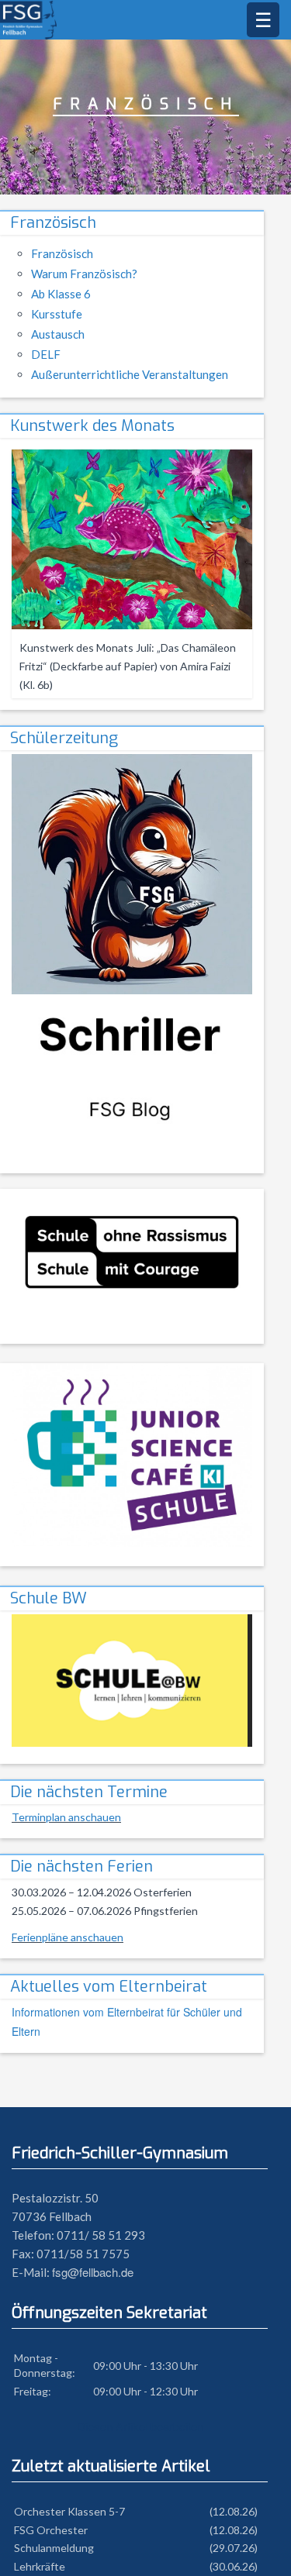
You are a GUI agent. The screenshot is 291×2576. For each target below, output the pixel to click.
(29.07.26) (234, 2548)
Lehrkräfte (40, 2566)
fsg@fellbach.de (93, 2272)
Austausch (58, 334)
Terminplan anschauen (66, 1817)
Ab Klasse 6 (61, 294)
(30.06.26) (234, 2566)
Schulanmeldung (54, 2548)
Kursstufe (57, 314)
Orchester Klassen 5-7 (69, 2511)
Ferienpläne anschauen (68, 1937)
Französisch (53, 223)
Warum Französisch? (84, 274)
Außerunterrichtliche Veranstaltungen (130, 374)
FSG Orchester (51, 2530)
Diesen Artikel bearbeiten (140, 2426)
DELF (46, 354)
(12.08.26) (234, 2511)
